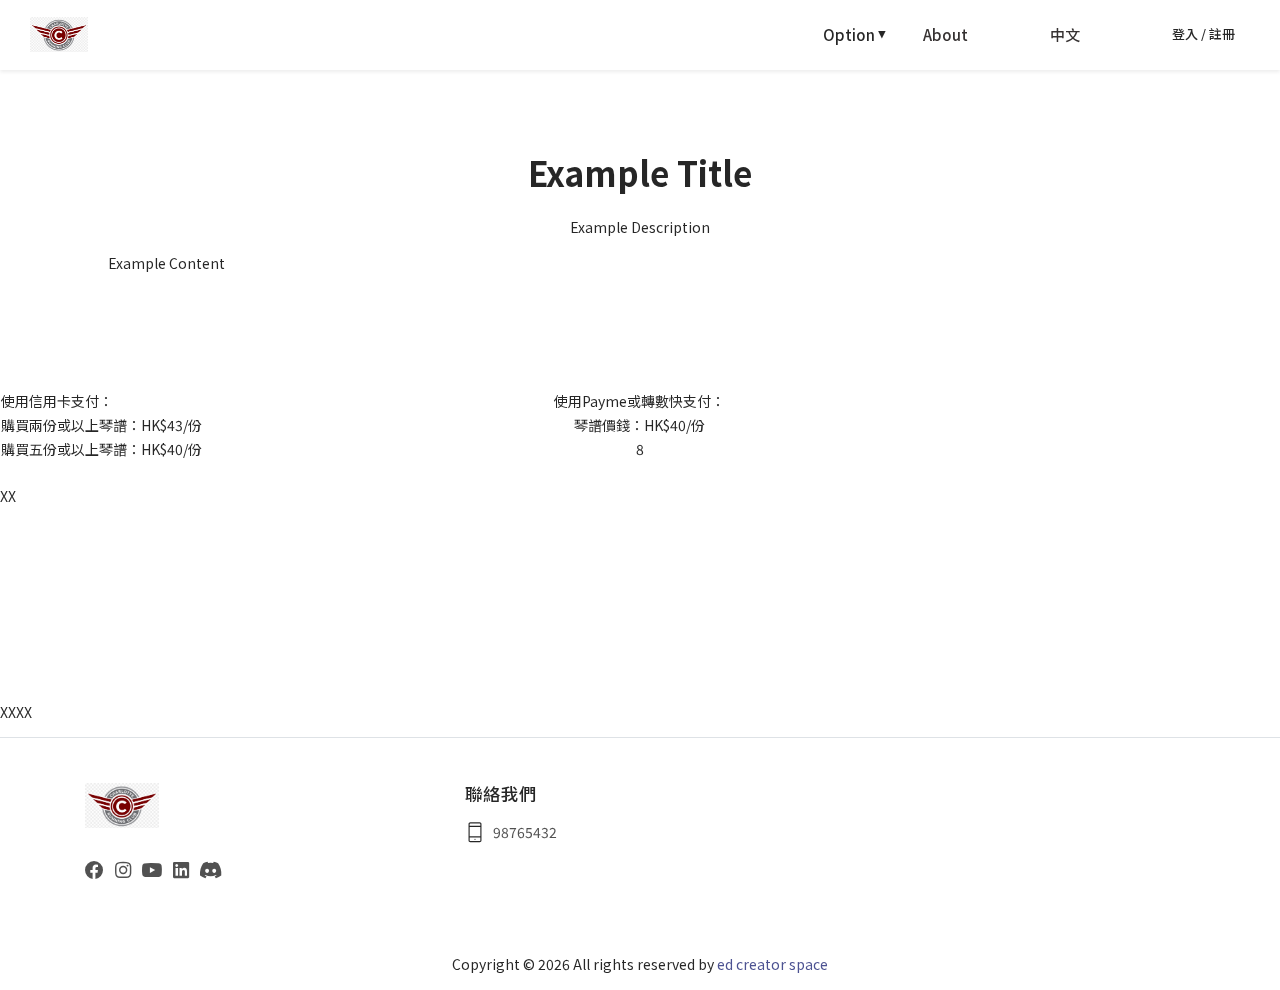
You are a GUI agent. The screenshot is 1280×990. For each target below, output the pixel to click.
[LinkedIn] (181, 868)
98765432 (525, 832)
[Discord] (210, 868)
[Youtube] (151, 868)
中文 (1065, 34)
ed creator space (772, 964)
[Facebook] (94, 868)
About (945, 34)
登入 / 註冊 (1203, 33)
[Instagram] (123, 868)
